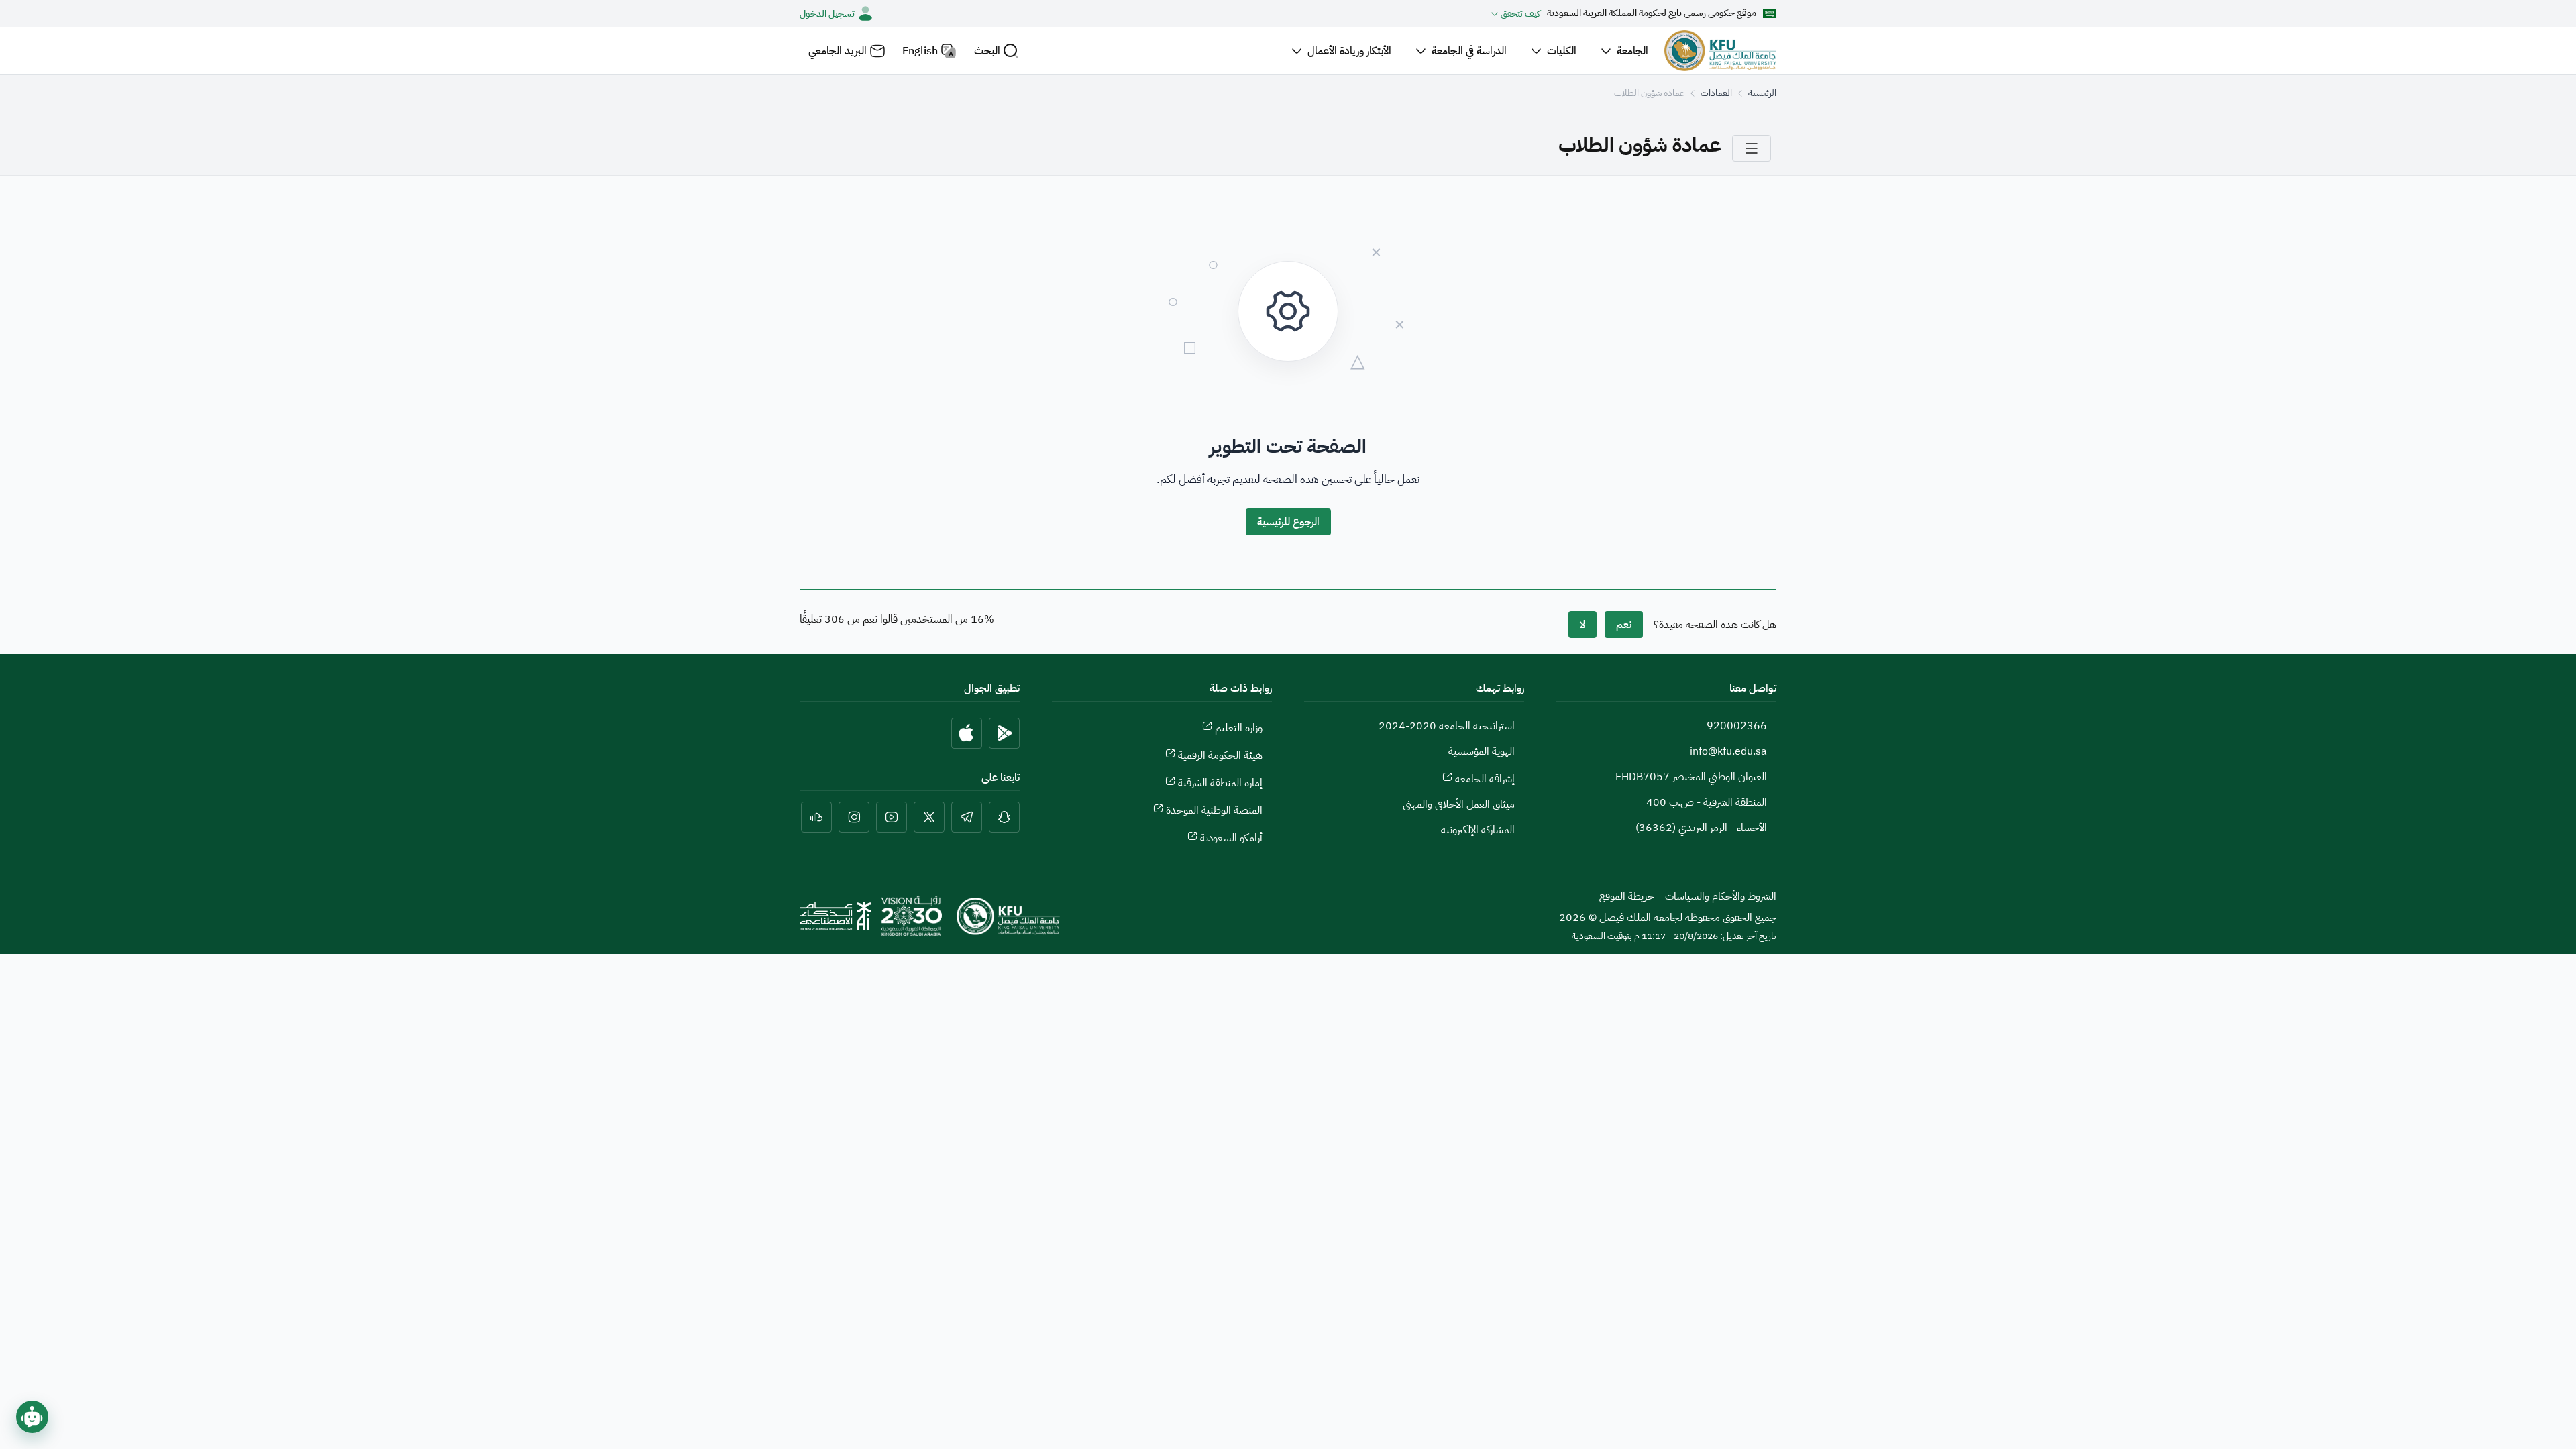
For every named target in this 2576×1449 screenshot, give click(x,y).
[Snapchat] (1004, 817)
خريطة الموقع (1627, 896)
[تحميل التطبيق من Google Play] (1004, 733)
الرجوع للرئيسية (1288, 522)
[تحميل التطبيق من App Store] (967, 733)
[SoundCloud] (816, 817)
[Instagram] (854, 817)
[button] (997, 51)
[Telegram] (967, 817)
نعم (1624, 625)
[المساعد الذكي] (32, 1417)
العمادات (1716, 93)
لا (1582, 625)
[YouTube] (892, 817)
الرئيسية (1762, 93)
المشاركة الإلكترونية (1478, 830)
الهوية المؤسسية (1482, 751)
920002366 (1737, 726)
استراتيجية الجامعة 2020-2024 (1447, 726)
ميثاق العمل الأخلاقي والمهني (1459, 804)
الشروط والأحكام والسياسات (1721, 896)
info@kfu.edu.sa (1728, 751)
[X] (929, 817)
